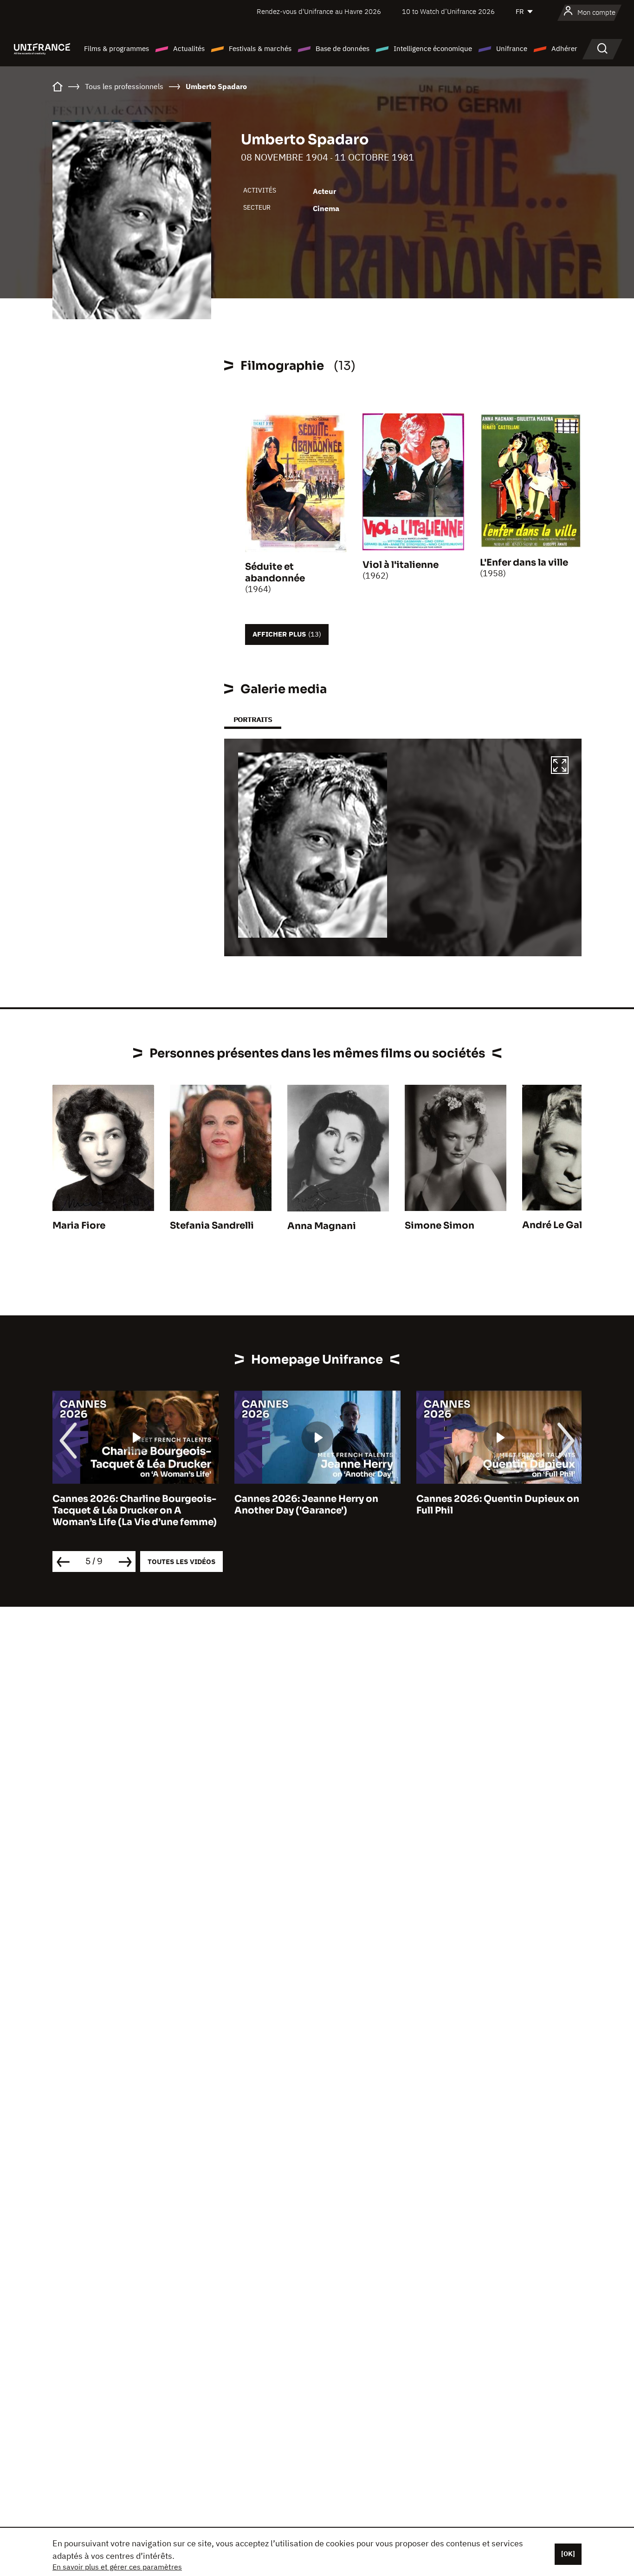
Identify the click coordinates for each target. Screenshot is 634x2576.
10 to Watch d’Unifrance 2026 (448, 11)
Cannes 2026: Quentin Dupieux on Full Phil (498, 1505)
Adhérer (564, 48)
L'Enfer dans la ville (524, 563)
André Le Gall (553, 1225)
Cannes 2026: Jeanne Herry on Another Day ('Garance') (306, 1505)
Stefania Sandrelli (212, 1226)
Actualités (189, 48)
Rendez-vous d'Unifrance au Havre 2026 (319, 11)
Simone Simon (440, 1226)
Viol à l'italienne (401, 565)
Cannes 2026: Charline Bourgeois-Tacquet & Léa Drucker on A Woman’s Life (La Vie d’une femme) (135, 1510)
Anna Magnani (322, 1226)
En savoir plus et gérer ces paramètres (117, 2567)
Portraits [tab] (253, 719)
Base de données (343, 48)
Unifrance (512, 48)
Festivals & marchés (260, 48)
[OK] (568, 2554)
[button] (560, 766)
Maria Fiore (79, 1226)
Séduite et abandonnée (275, 573)
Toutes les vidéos (181, 1562)
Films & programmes (116, 48)
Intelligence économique (433, 48)
